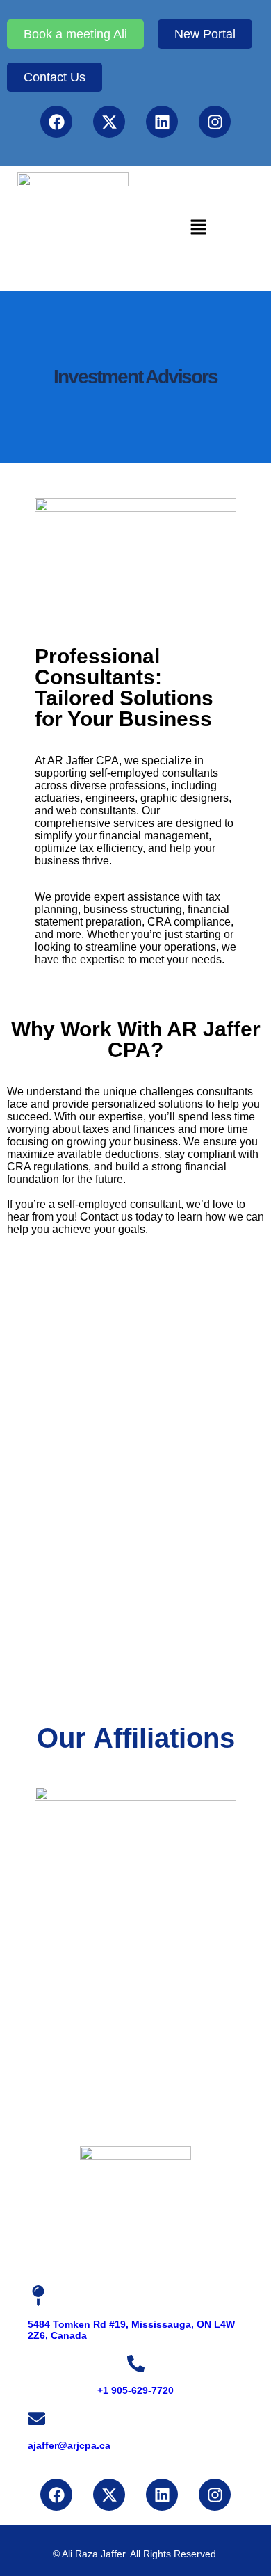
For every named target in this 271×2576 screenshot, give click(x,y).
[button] (198, 228)
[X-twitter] (109, 122)
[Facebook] (56, 122)
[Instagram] (215, 122)
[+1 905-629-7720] (136, 2364)
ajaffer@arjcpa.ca (69, 2445)
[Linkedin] (162, 122)
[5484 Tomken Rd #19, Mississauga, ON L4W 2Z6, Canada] (38, 2296)
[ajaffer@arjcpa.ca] (36, 2418)
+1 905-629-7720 (135, 2390)
